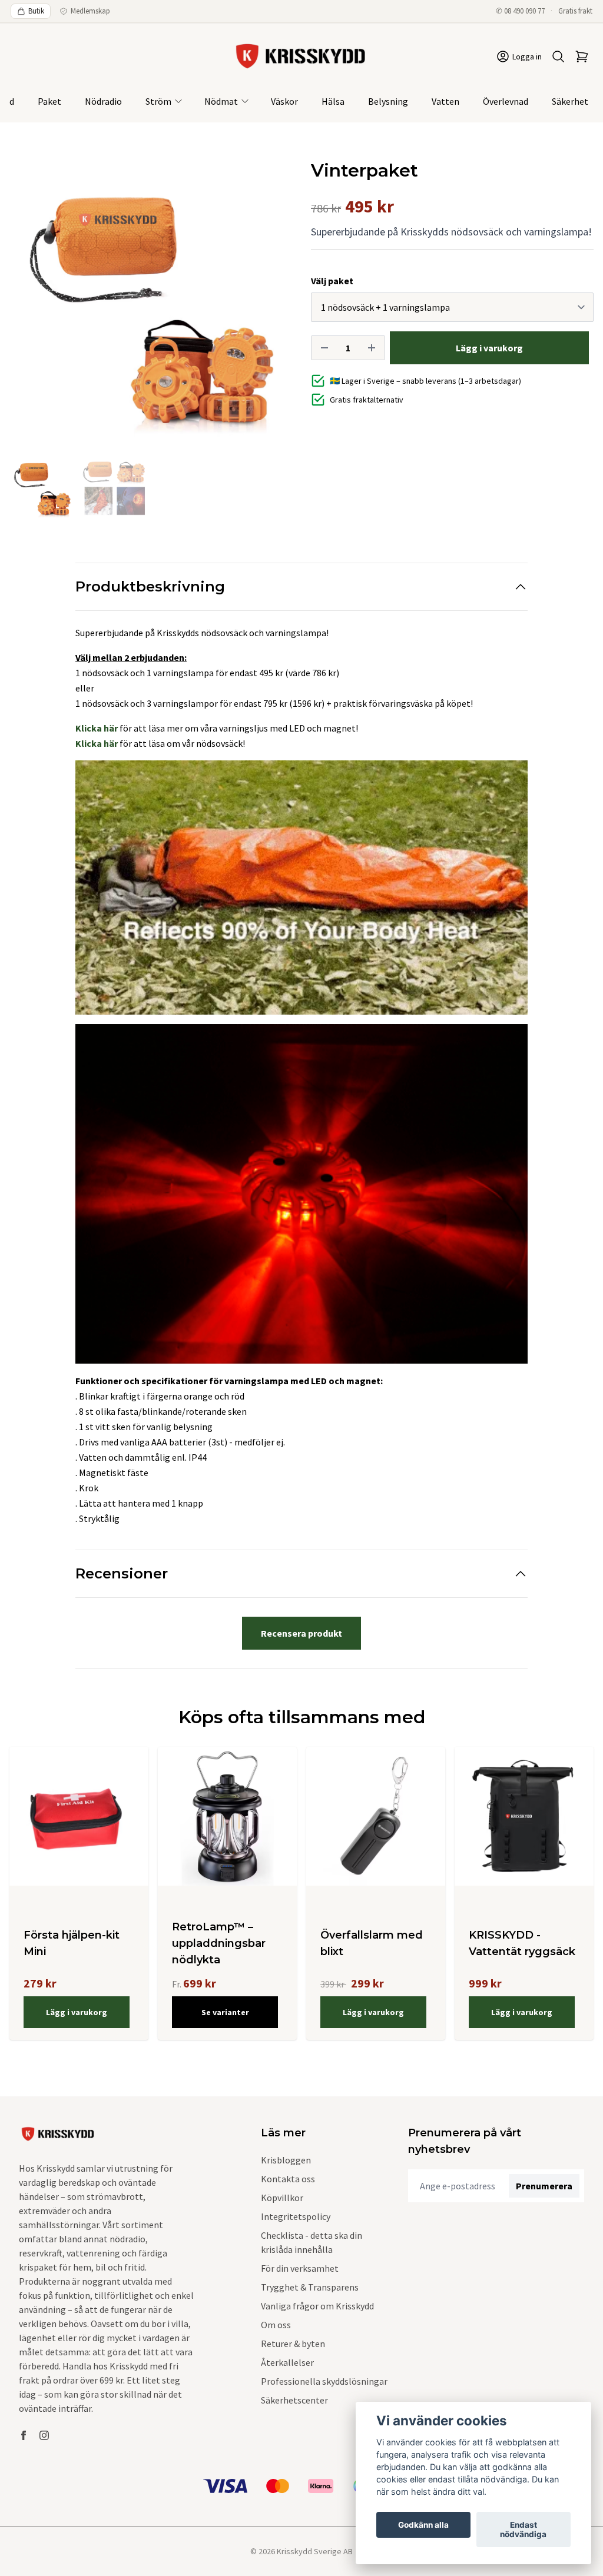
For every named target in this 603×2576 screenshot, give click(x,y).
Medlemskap (90, 11)
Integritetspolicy (296, 2216)
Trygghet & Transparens (310, 2287)
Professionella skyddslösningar (324, 2381)
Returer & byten (293, 2344)
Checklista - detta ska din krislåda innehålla (312, 2242)
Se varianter (225, 2012)
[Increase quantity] (372, 348)
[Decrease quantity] (324, 348)
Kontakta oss (288, 2179)
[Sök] (558, 56)
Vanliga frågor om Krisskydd (317, 2306)
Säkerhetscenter (294, 2400)
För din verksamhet (300, 2268)
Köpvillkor (282, 2198)
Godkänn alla (423, 2525)
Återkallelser (287, 2362)
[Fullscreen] (151, 301)
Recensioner (122, 1573)
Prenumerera (544, 2186)
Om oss (276, 2325)
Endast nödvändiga (523, 2530)
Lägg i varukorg (77, 2012)
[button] (272, 306)
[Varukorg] (582, 56)
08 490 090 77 (524, 11)
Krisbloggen (286, 2160)
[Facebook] (24, 2435)
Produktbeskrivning (150, 586)
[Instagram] (44, 2435)
